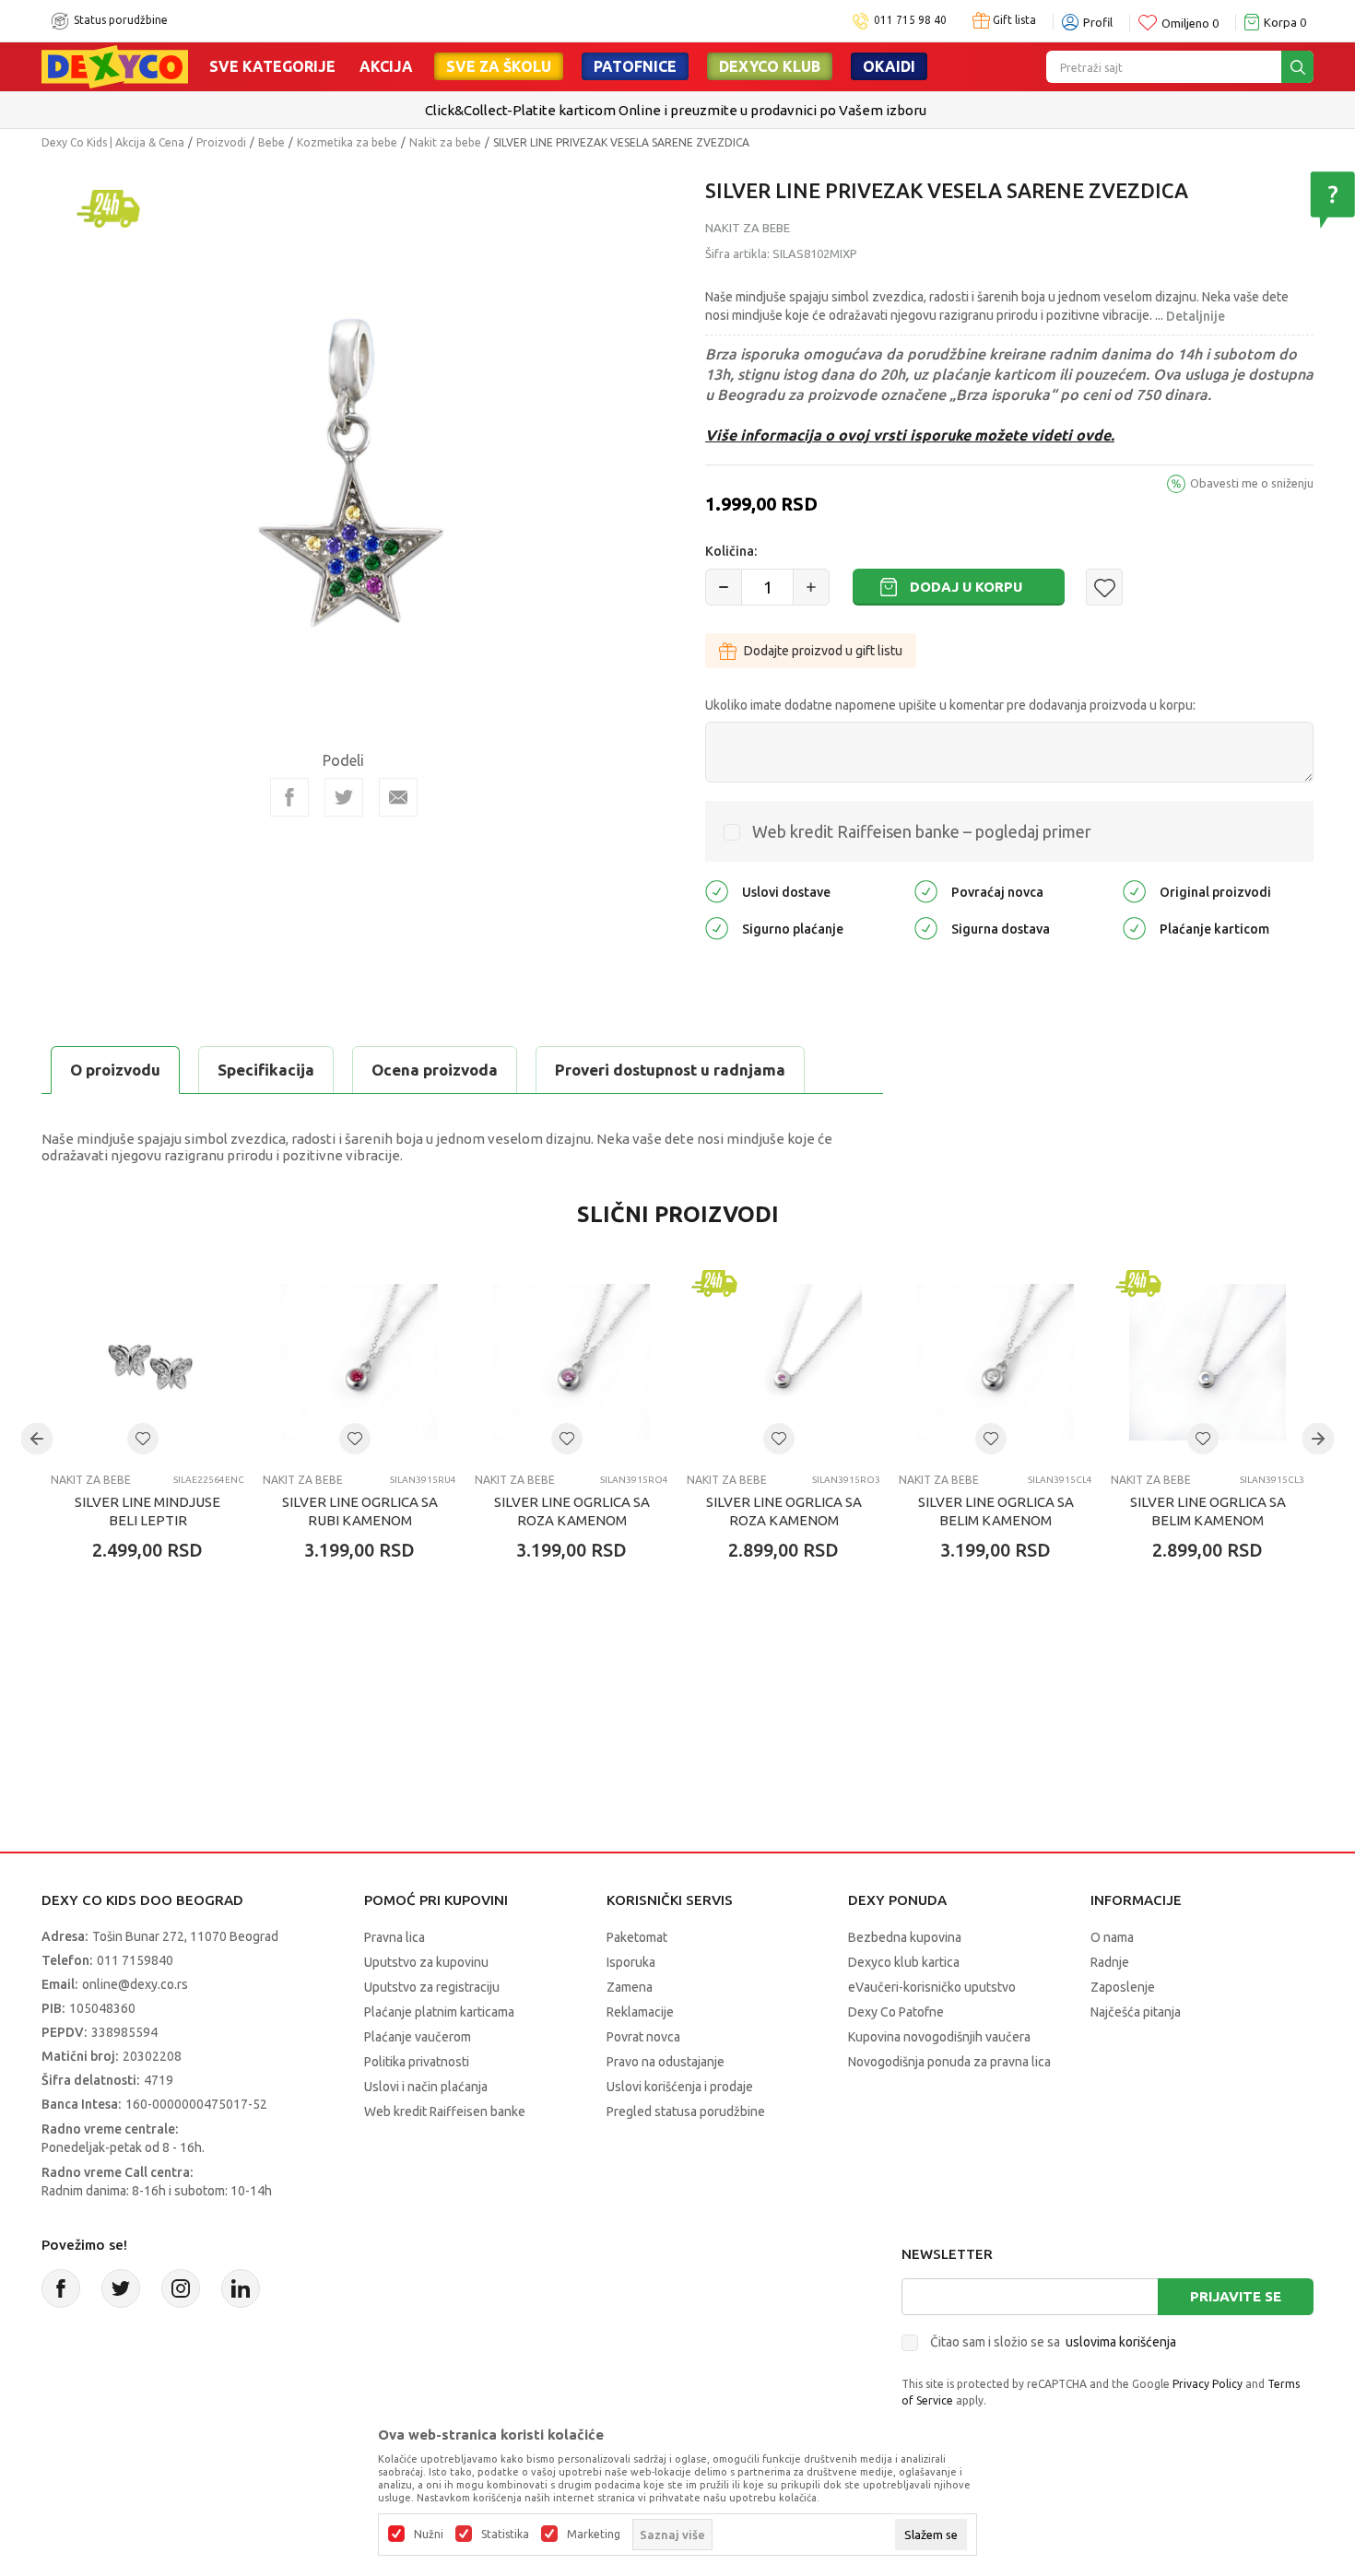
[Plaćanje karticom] (1134, 928)
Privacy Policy (1208, 2384)
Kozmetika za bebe (347, 142)
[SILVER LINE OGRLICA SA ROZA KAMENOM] (571, 1362)
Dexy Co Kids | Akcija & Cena (113, 142)
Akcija (386, 66)
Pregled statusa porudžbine (686, 2111)
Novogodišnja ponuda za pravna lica (949, 2062)
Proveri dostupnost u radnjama (670, 1070)
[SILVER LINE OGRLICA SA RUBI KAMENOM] (359, 1362)
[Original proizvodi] (1134, 891)
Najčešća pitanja (1136, 2012)
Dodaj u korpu (966, 587)
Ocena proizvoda (435, 1070)
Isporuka (631, 1962)
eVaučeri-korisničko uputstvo (932, 1987)
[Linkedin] (241, 2288)
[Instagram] (181, 2288)
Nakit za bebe (445, 142)
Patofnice (635, 66)
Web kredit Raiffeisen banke (445, 2111)
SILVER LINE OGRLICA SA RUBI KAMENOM (360, 1511)
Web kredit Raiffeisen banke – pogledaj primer (922, 831)
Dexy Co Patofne (896, 2012)
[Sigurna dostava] (926, 928)
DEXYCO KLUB (770, 66)
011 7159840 (135, 1960)
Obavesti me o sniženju (1252, 483)
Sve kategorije (272, 66)
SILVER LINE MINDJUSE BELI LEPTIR (147, 1511)
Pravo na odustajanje (666, 2062)
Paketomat (637, 1937)
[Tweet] (344, 797)
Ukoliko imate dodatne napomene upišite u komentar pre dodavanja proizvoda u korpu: (950, 705)
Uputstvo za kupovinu (426, 1962)
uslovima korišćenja (1121, 2342)
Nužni (429, 2535)
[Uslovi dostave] (717, 891)
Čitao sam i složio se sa (1053, 2342)
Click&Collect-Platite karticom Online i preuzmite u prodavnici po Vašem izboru (676, 110)
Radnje (1110, 1962)
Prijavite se (1236, 2296)
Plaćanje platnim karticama (439, 2012)
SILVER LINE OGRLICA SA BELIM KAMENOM (996, 1511)
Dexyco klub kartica (904, 1962)
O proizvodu (115, 1070)
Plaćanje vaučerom (418, 2037)
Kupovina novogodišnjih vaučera (939, 2037)
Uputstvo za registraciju (432, 1987)
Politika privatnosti (417, 2062)
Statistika (505, 2535)
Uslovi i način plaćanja (426, 2087)
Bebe (271, 142)
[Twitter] (121, 2288)
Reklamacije (640, 2012)
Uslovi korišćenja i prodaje (680, 2087)
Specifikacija (266, 1070)
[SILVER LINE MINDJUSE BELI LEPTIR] (147, 1362)
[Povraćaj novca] (926, 891)
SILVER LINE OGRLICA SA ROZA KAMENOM (572, 1511)
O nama (1112, 1937)
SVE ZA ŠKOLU (499, 66)
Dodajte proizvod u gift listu (823, 651)
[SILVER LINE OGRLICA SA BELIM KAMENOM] (996, 1362)
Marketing (594, 2535)
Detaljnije (1196, 316)
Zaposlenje (1123, 1987)
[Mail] (398, 797)
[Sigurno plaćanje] (717, 928)
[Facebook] (289, 797)
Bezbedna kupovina (905, 1937)
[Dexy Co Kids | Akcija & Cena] (115, 65)
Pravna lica (395, 1937)
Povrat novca (643, 2037)
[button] (1104, 587)
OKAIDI (889, 66)
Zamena (630, 1987)
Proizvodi (221, 142)
